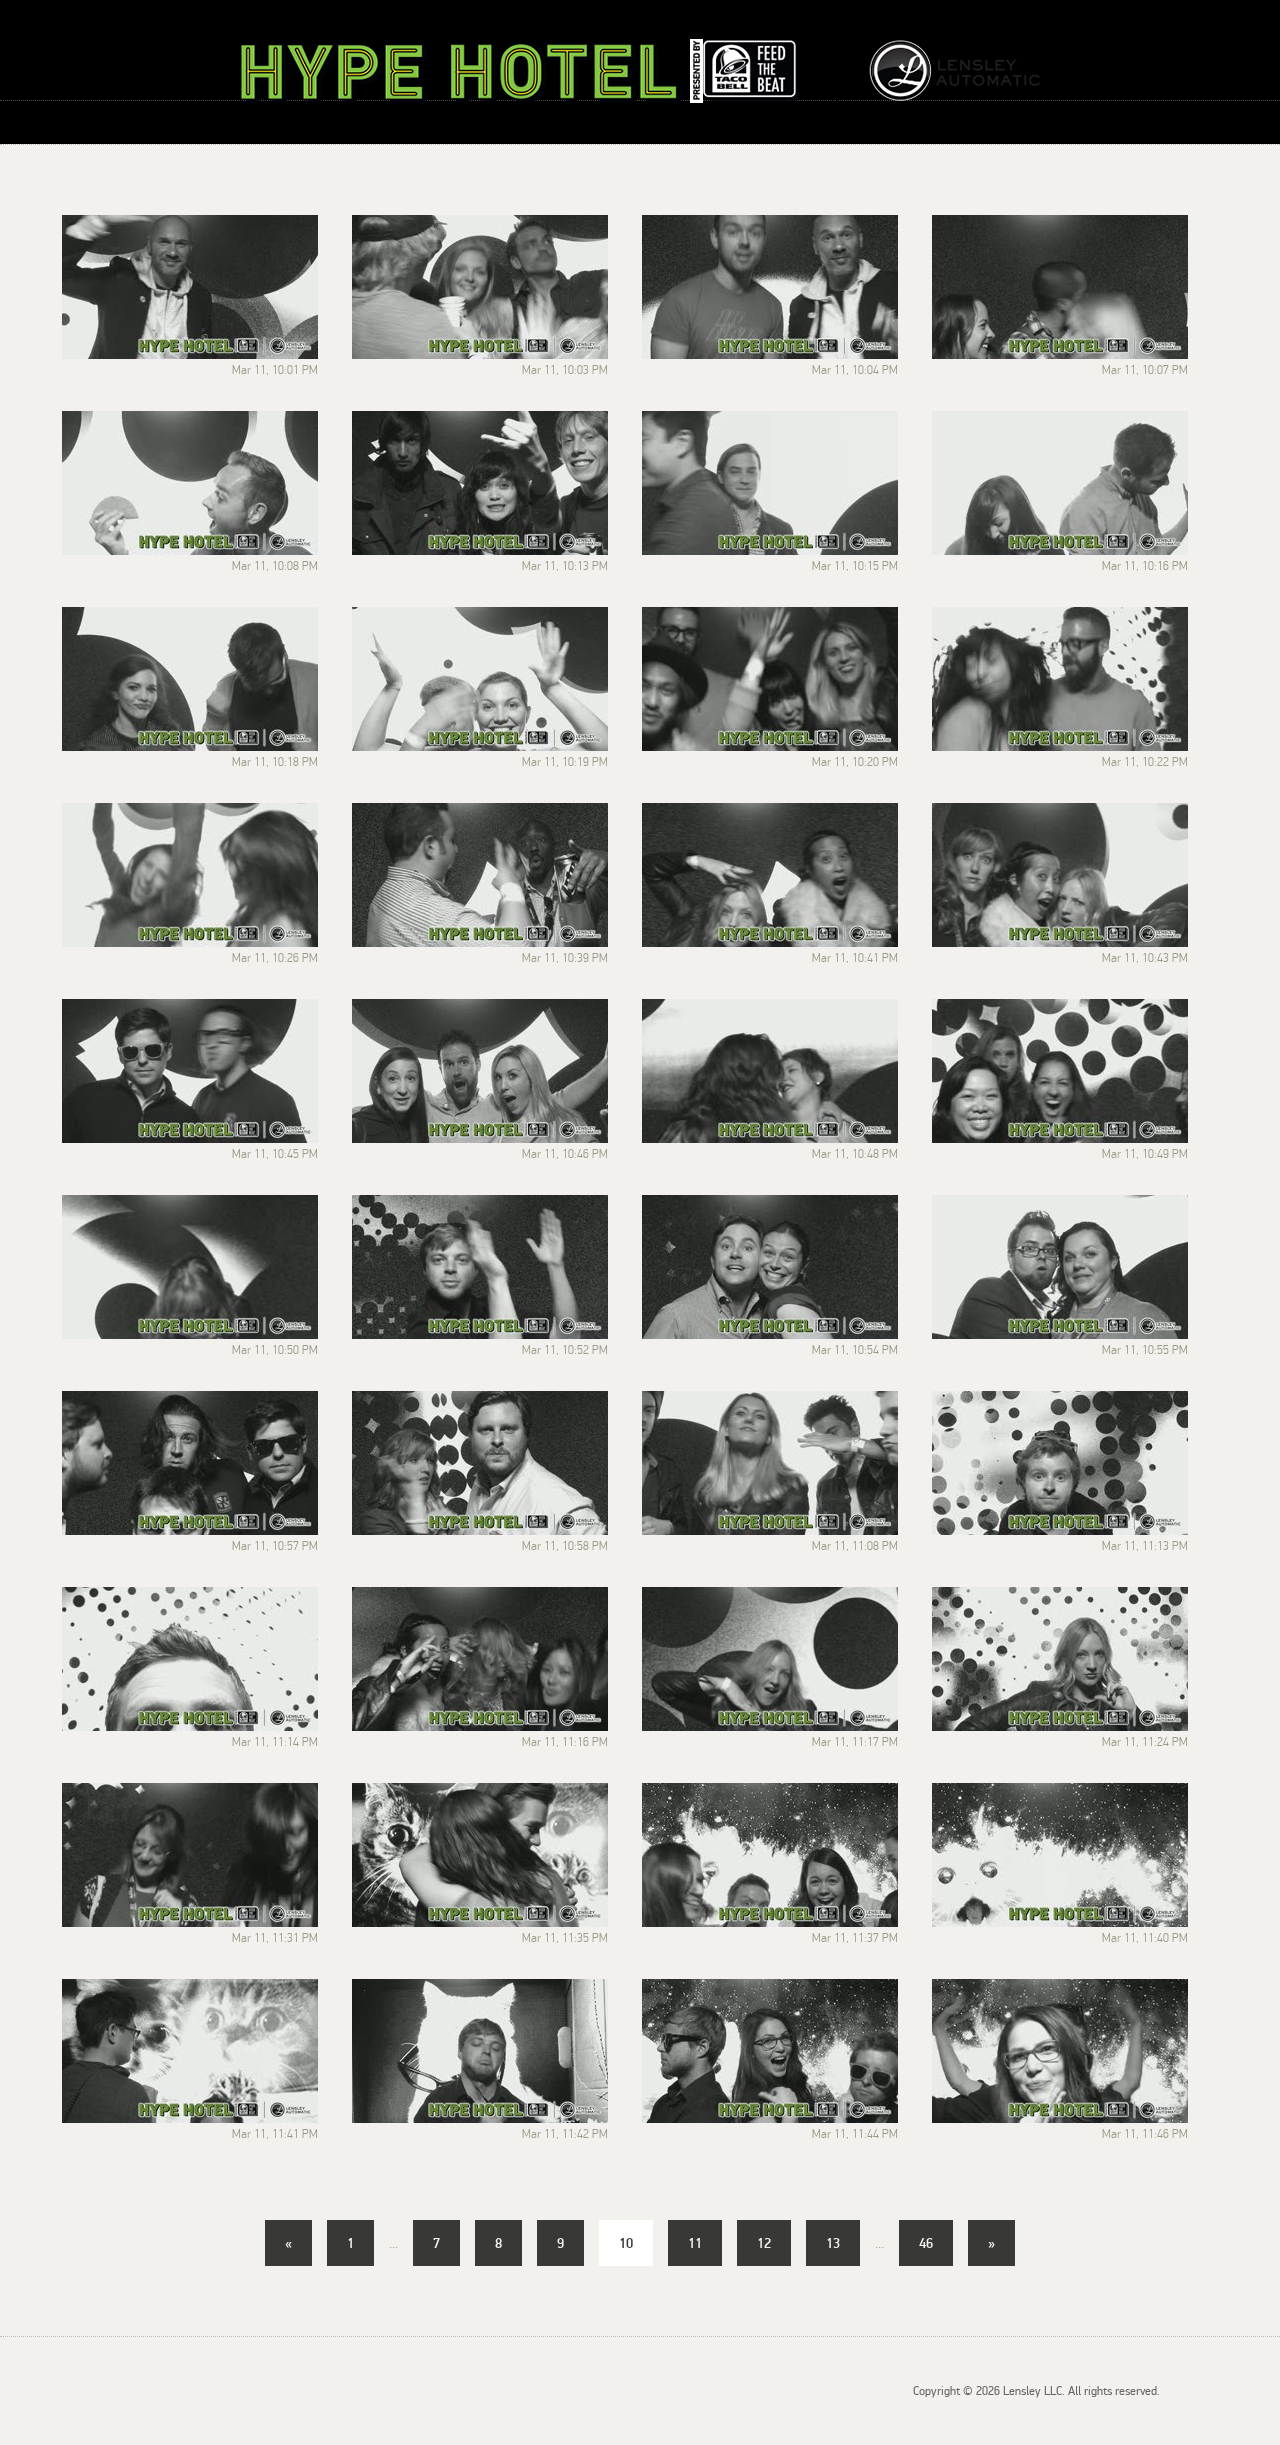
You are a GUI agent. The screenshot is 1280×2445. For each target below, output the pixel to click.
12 (764, 2243)
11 (695, 2243)
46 (926, 2243)
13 (833, 2243)
